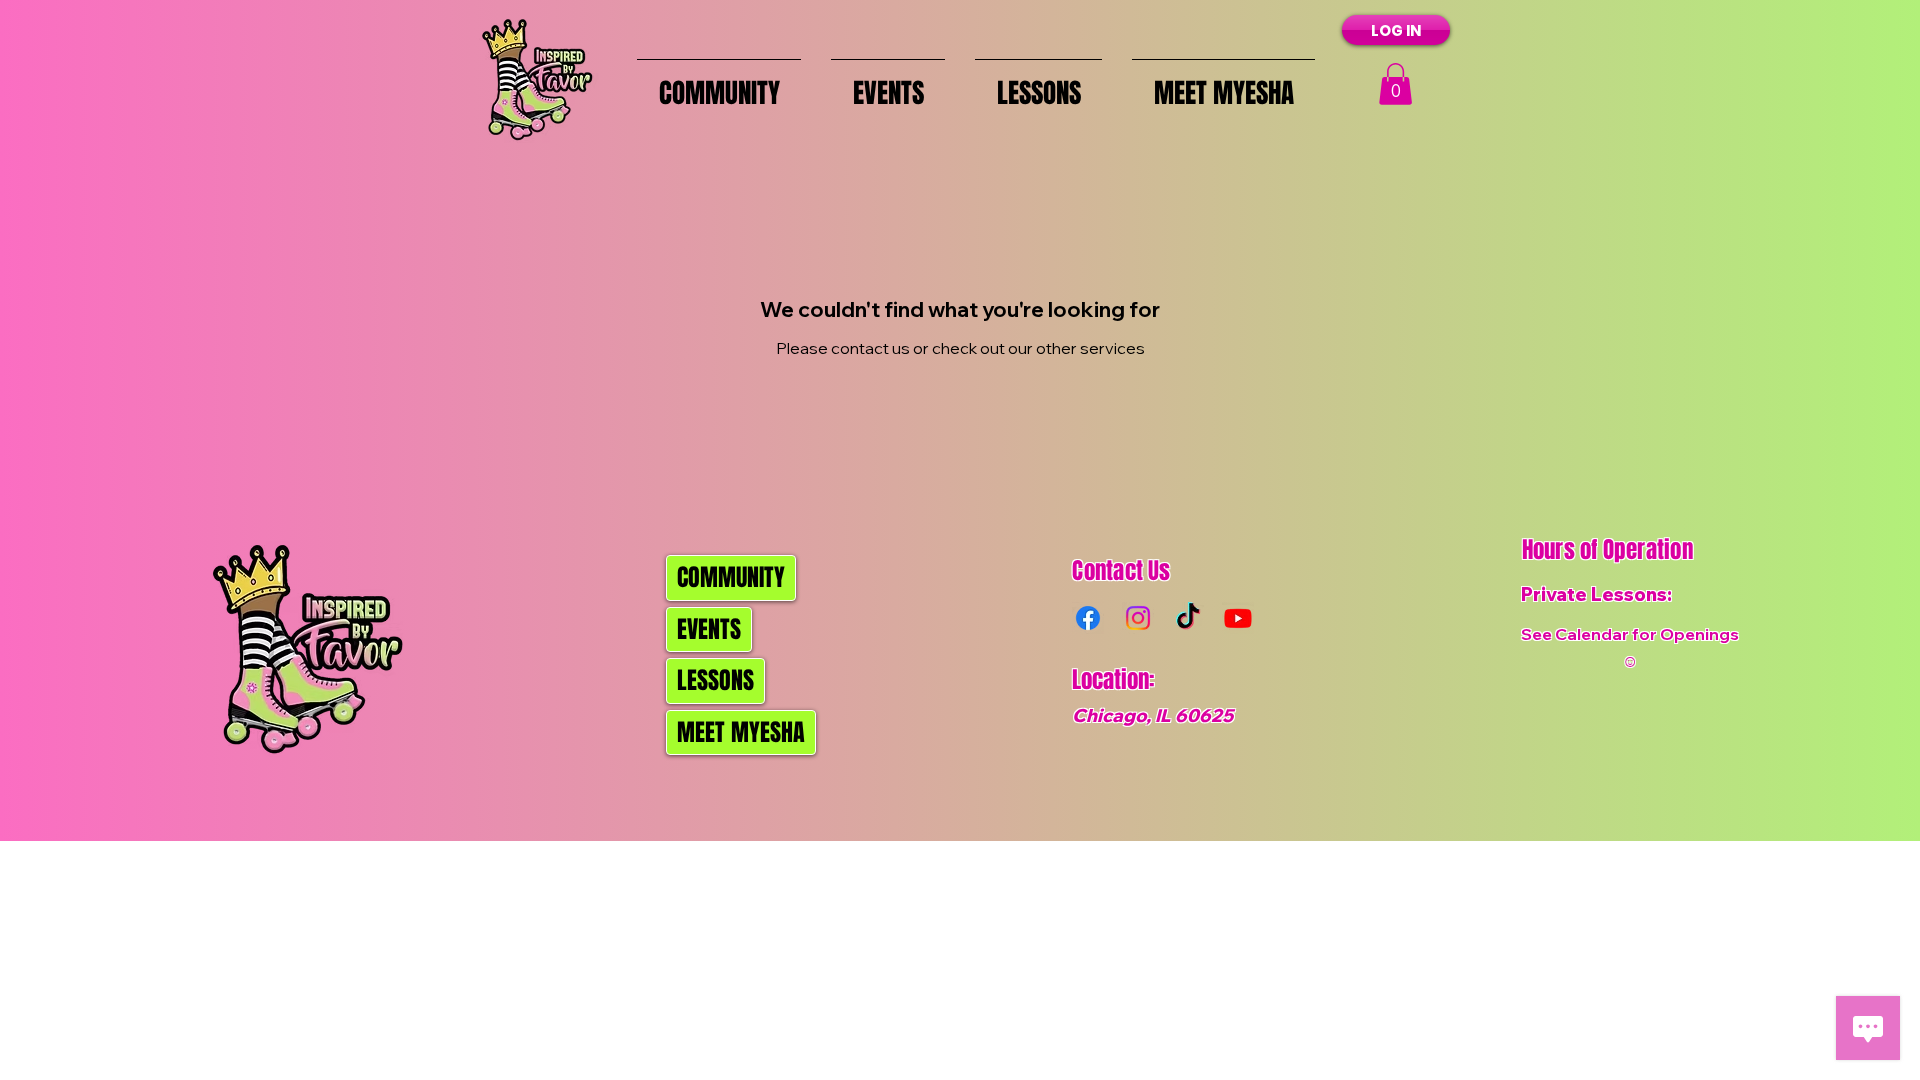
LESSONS (715, 680)
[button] (1395, 84)
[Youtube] (1238, 618)
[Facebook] (1088, 618)
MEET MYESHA (741, 732)
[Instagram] (1138, 618)
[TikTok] (1188, 618)
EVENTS (709, 629)
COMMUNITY (731, 577)
